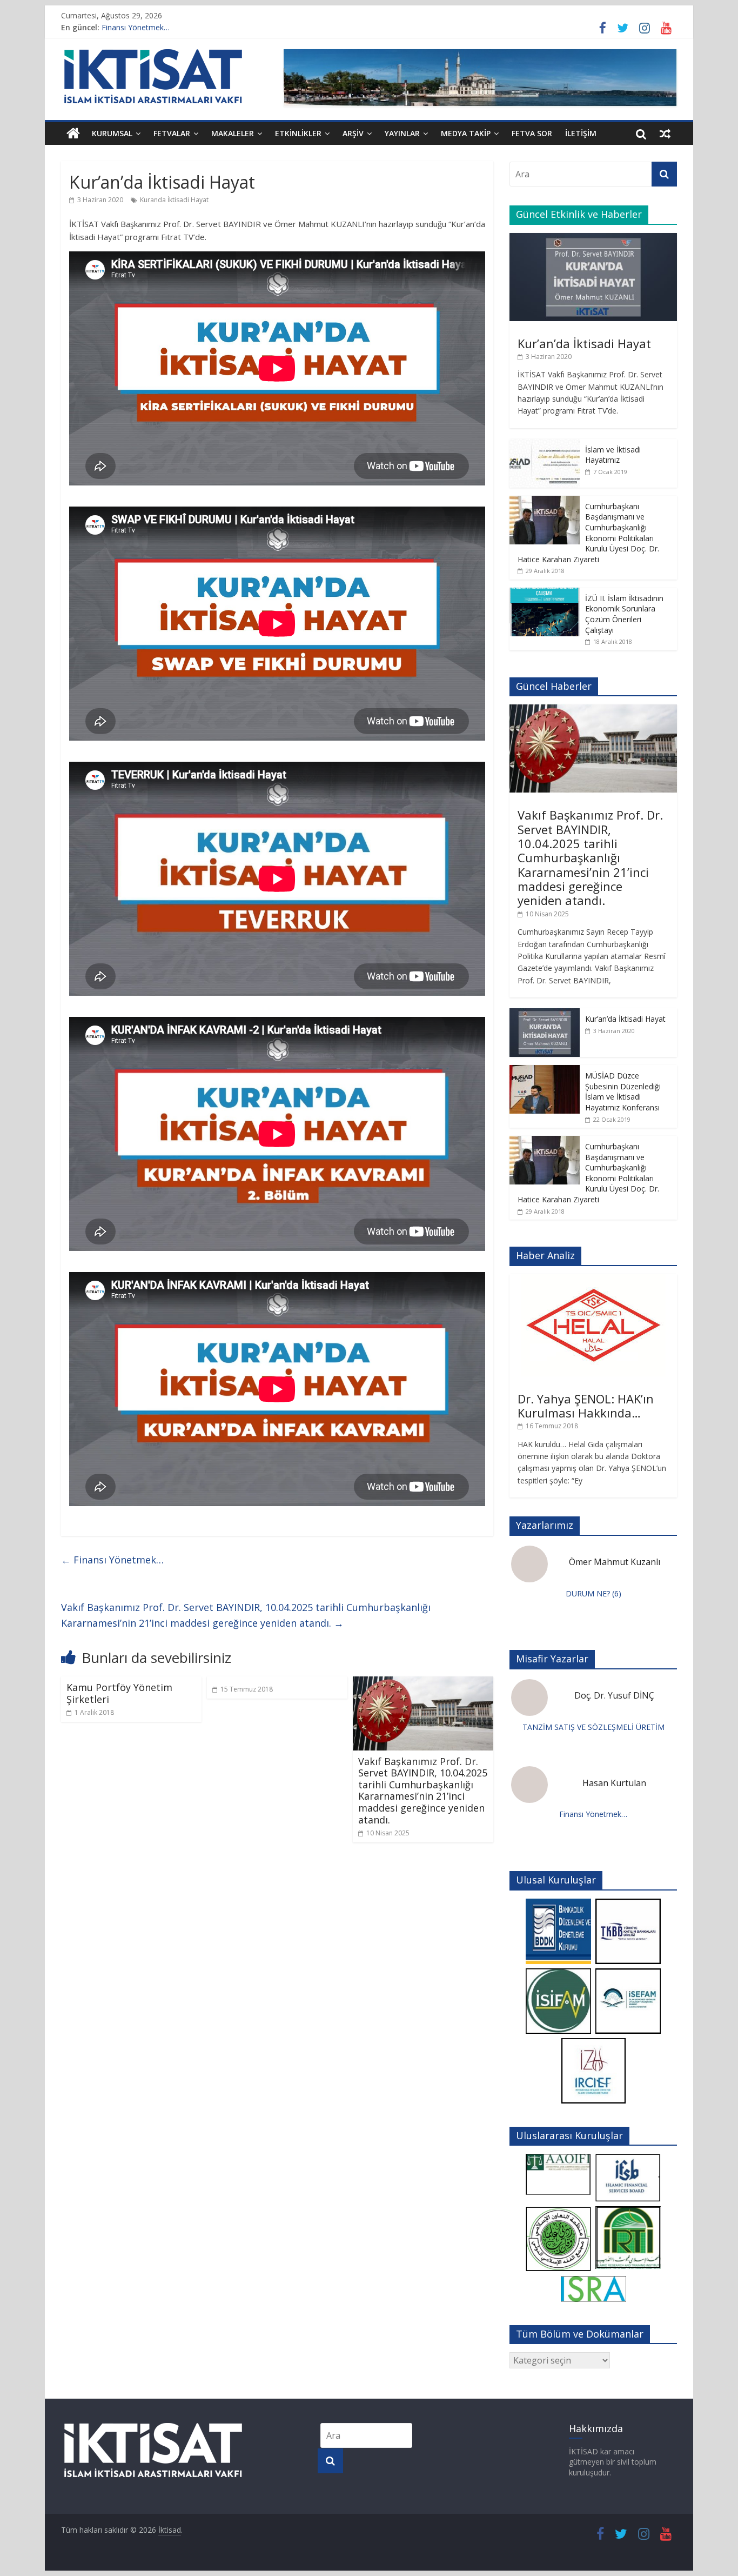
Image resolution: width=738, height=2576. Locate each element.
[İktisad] (73, 134)
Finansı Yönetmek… (136, 27)
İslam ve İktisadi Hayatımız (613, 455)
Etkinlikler (298, 133)
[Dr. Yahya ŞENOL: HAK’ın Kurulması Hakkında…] (593, 1280)
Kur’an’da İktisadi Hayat (584, 343)
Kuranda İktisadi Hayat (174, 200)
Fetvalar (172, 133)
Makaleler (233, 133)
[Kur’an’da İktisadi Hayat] (593, 239)
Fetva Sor (532, 133)
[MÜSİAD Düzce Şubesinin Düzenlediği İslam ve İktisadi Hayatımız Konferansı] (545, 1071)
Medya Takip (466, 133)
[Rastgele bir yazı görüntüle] (665, 134)
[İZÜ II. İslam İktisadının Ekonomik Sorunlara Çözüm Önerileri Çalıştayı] (545, 593)
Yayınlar (402, 133)
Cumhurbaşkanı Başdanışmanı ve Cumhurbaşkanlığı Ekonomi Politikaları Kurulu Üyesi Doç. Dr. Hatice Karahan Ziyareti (588, 533)
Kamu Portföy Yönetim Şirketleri (119, 1693)
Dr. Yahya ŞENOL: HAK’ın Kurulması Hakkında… (586, 1406)
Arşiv (353, 133)
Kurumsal (112, 133)
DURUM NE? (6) (593, 1593)
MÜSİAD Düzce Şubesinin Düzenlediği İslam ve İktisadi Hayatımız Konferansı (623, 1091)
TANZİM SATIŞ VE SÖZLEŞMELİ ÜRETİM (593, 1727)
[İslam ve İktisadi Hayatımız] (545, 445)
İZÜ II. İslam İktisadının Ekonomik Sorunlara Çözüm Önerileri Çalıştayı (624, 614)
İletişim (581, 133)
